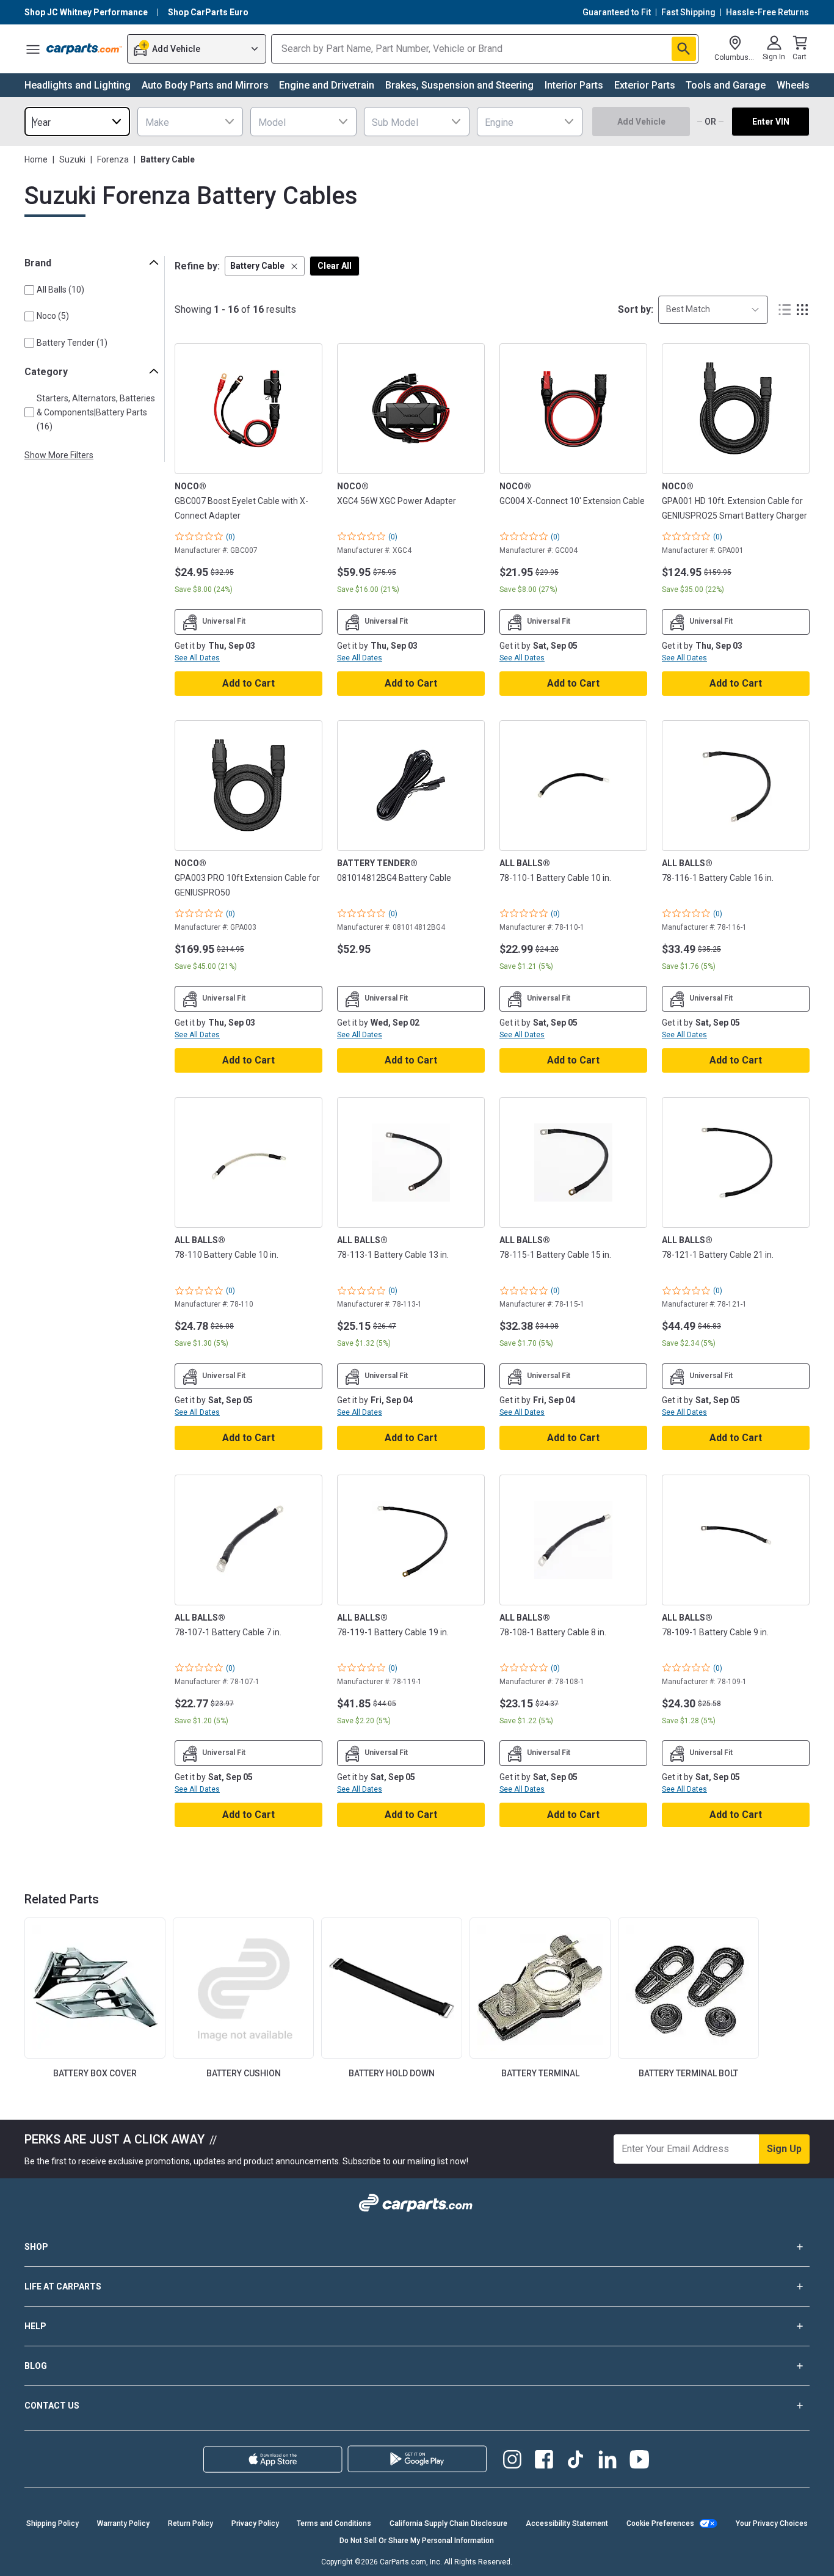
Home (36, 159)
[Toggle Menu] (33, 49)
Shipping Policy (53, 2523)
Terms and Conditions (334, 2523)
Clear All (335, 266)
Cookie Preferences (660, 2523)
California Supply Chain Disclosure (448, 2523)
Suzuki (72, 159)
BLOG (36, 2366)
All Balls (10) (60, 290)
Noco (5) (53, 316)
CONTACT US (52, 2406)
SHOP (36, 2247)
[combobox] (77, 122)
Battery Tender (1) (72, 343)
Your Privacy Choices (772, 2523)
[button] (265, 266)
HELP (35, 2326)
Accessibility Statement (567, 2523)
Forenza (113, 159)
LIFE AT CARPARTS (63, 2286)
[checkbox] (29, 290)
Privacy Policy (255, 2523)
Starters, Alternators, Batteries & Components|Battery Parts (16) (96, 412)
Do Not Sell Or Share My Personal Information (417, 2541)
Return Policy (190, 2523)
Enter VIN (771, 122)
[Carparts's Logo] (84, 49)
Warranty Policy (123, 2523)
